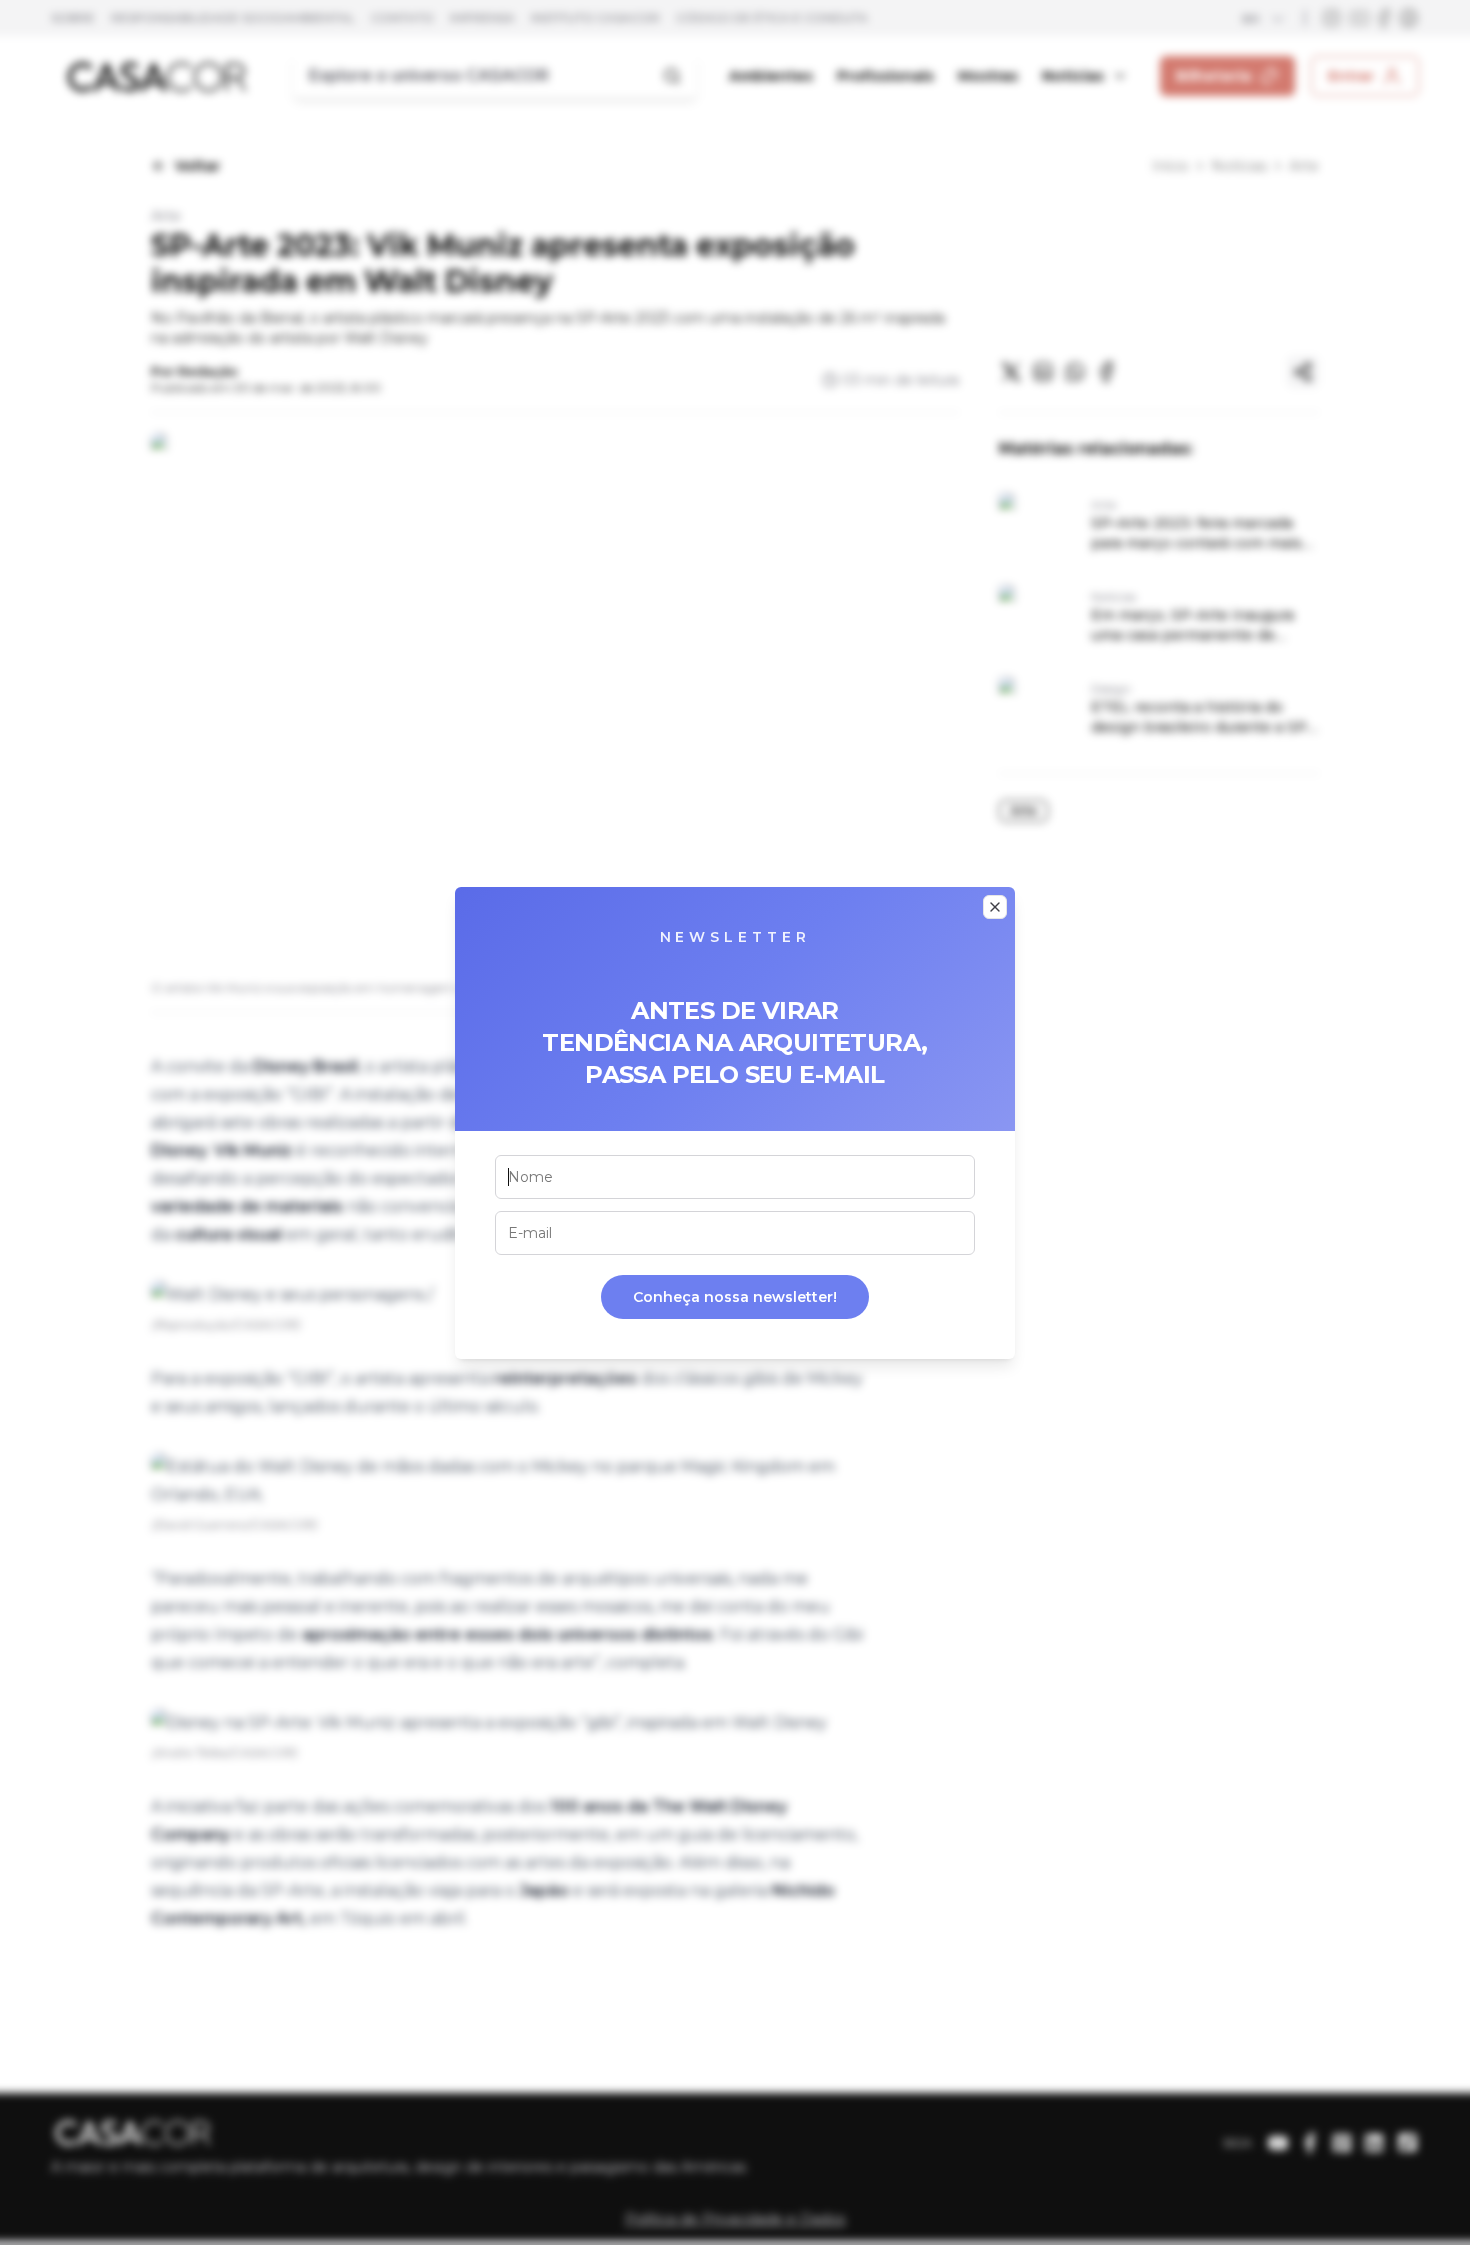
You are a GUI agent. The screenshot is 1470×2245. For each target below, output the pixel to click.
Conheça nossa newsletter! (735, 1297)
